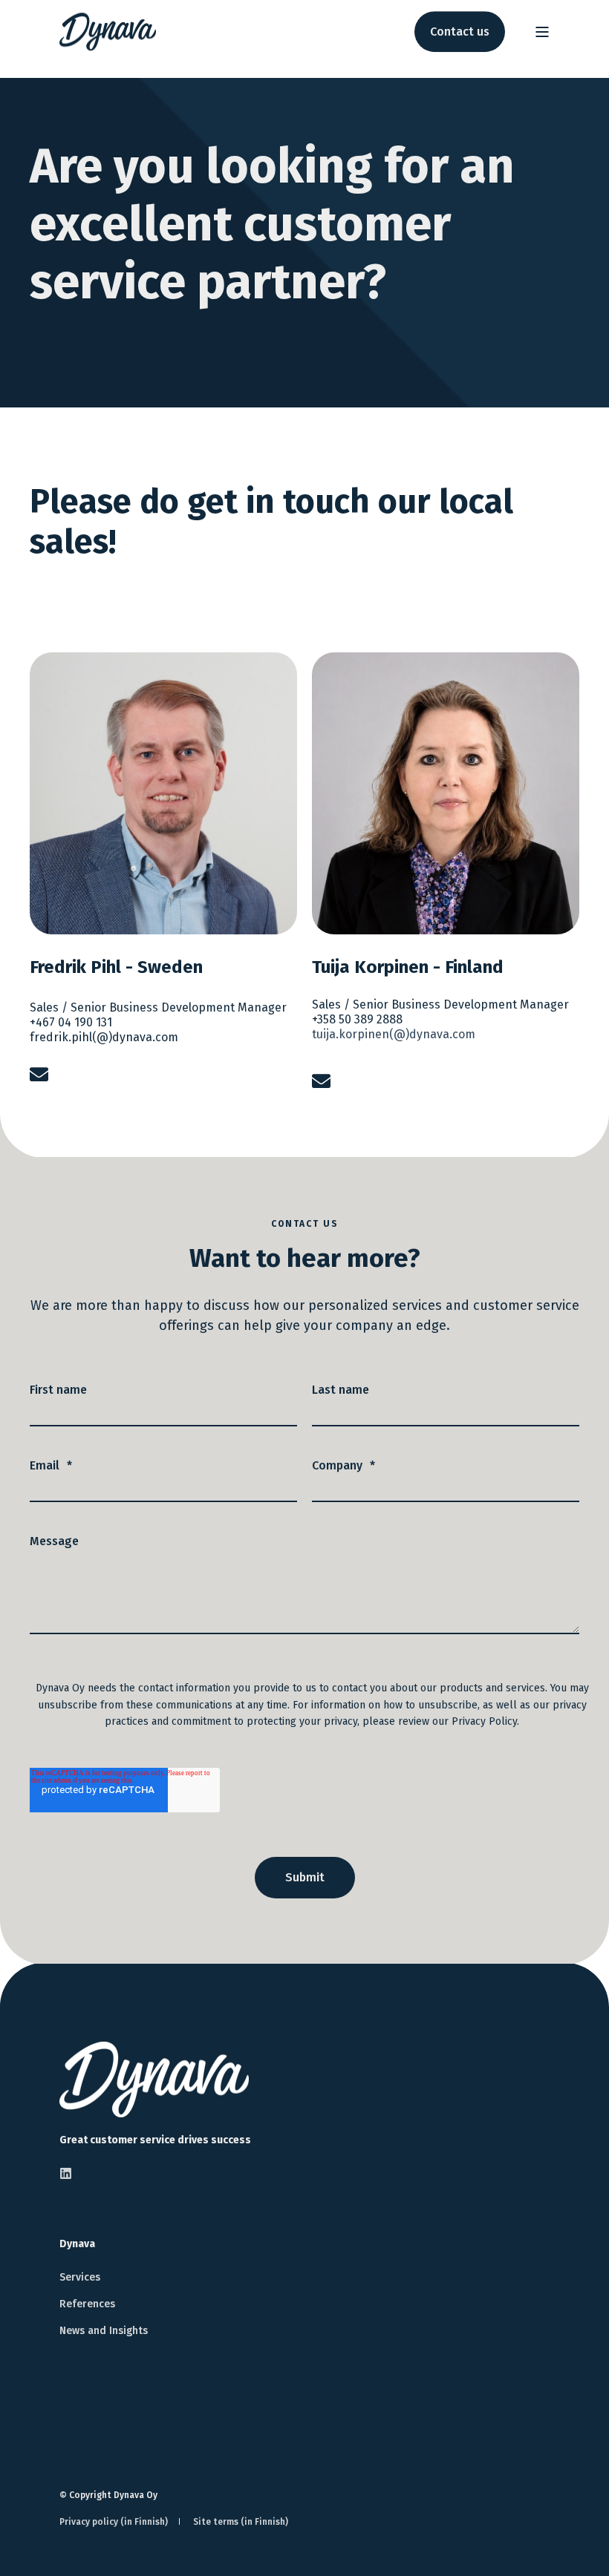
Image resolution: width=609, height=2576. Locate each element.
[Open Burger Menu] (542, 32)
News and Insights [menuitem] (104, 2331)
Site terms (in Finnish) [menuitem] (241, 2522)
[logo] (154, 2080)
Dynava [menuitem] (77, 2245)
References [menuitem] (87, 2304)
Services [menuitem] (80, 2277)
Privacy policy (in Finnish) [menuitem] (114, 2522)
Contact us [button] (460, 32)
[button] (572, 2539)
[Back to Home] (108, 32)
